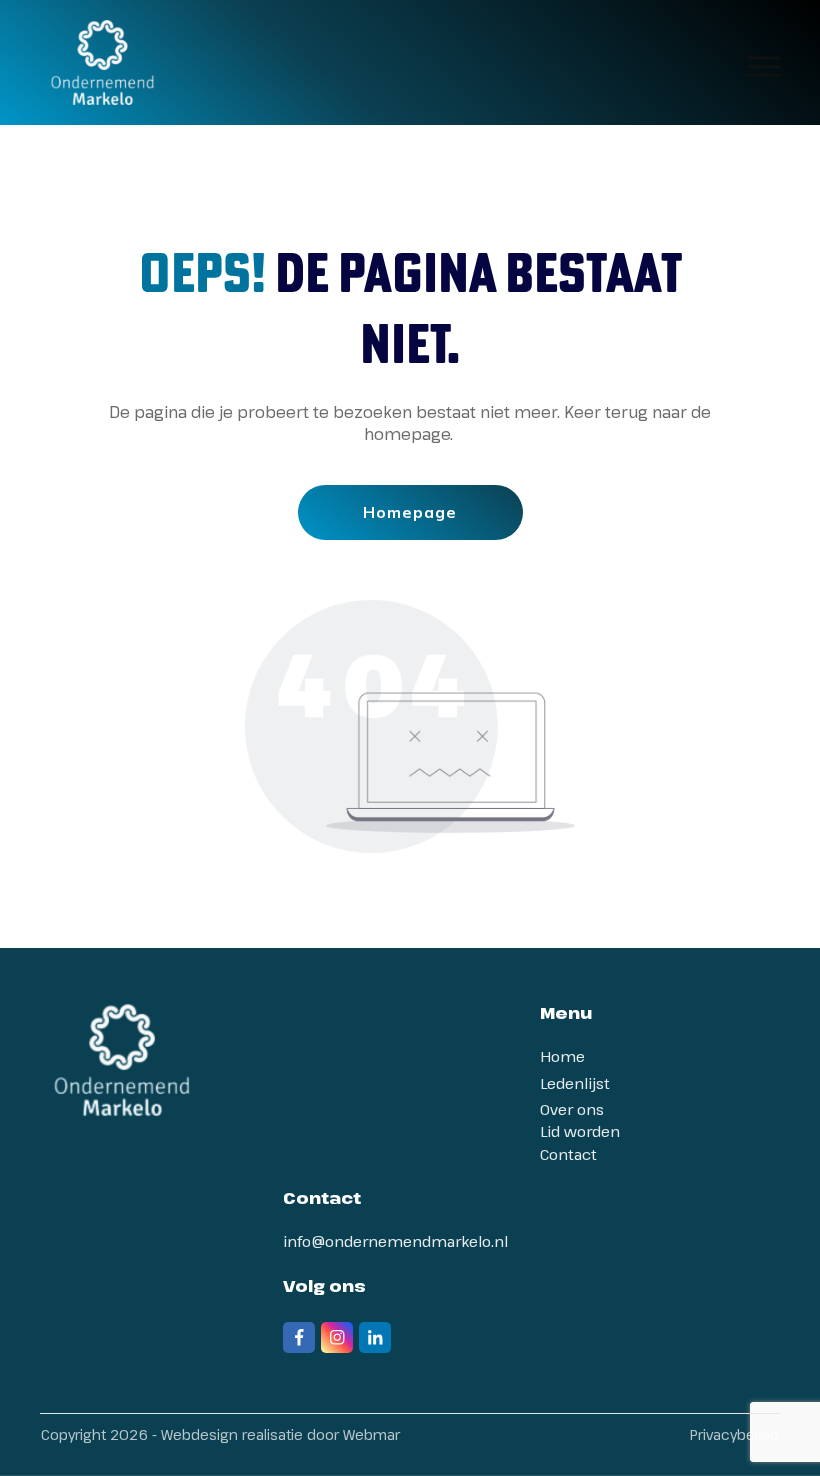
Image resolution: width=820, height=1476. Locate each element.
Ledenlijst (575, 1083)
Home (562, 1056)
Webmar (371, 1434)
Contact (568, 1154)
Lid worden (580, 1131)
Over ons (572, 1109)
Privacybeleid (734, 1434)
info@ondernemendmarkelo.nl (395, 1241)
